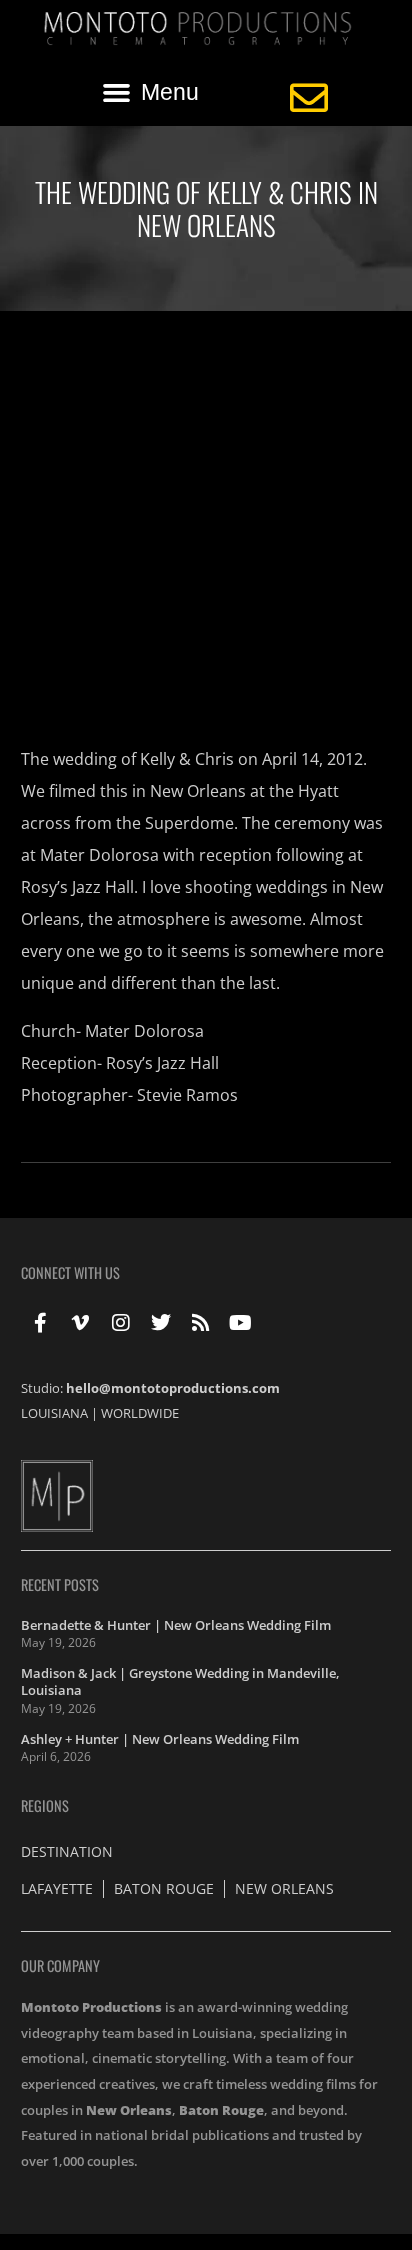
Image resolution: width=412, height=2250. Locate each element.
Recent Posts (60, 1584)
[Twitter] (161, 1323)
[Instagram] (121, 1323)
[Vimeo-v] (81, 1323)
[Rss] (201, 1323)
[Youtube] (241, 1323)
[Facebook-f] (41, 1323)
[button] (151, 92)
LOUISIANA (54, 1413)
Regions (45, 1805)
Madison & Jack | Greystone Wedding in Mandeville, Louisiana (180, 1682)
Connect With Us (70, 1272)
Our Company (60, 1965)
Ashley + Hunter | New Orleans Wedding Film (160, 1739)
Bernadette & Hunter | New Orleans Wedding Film (176, 1625)
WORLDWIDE (140, 1413)
